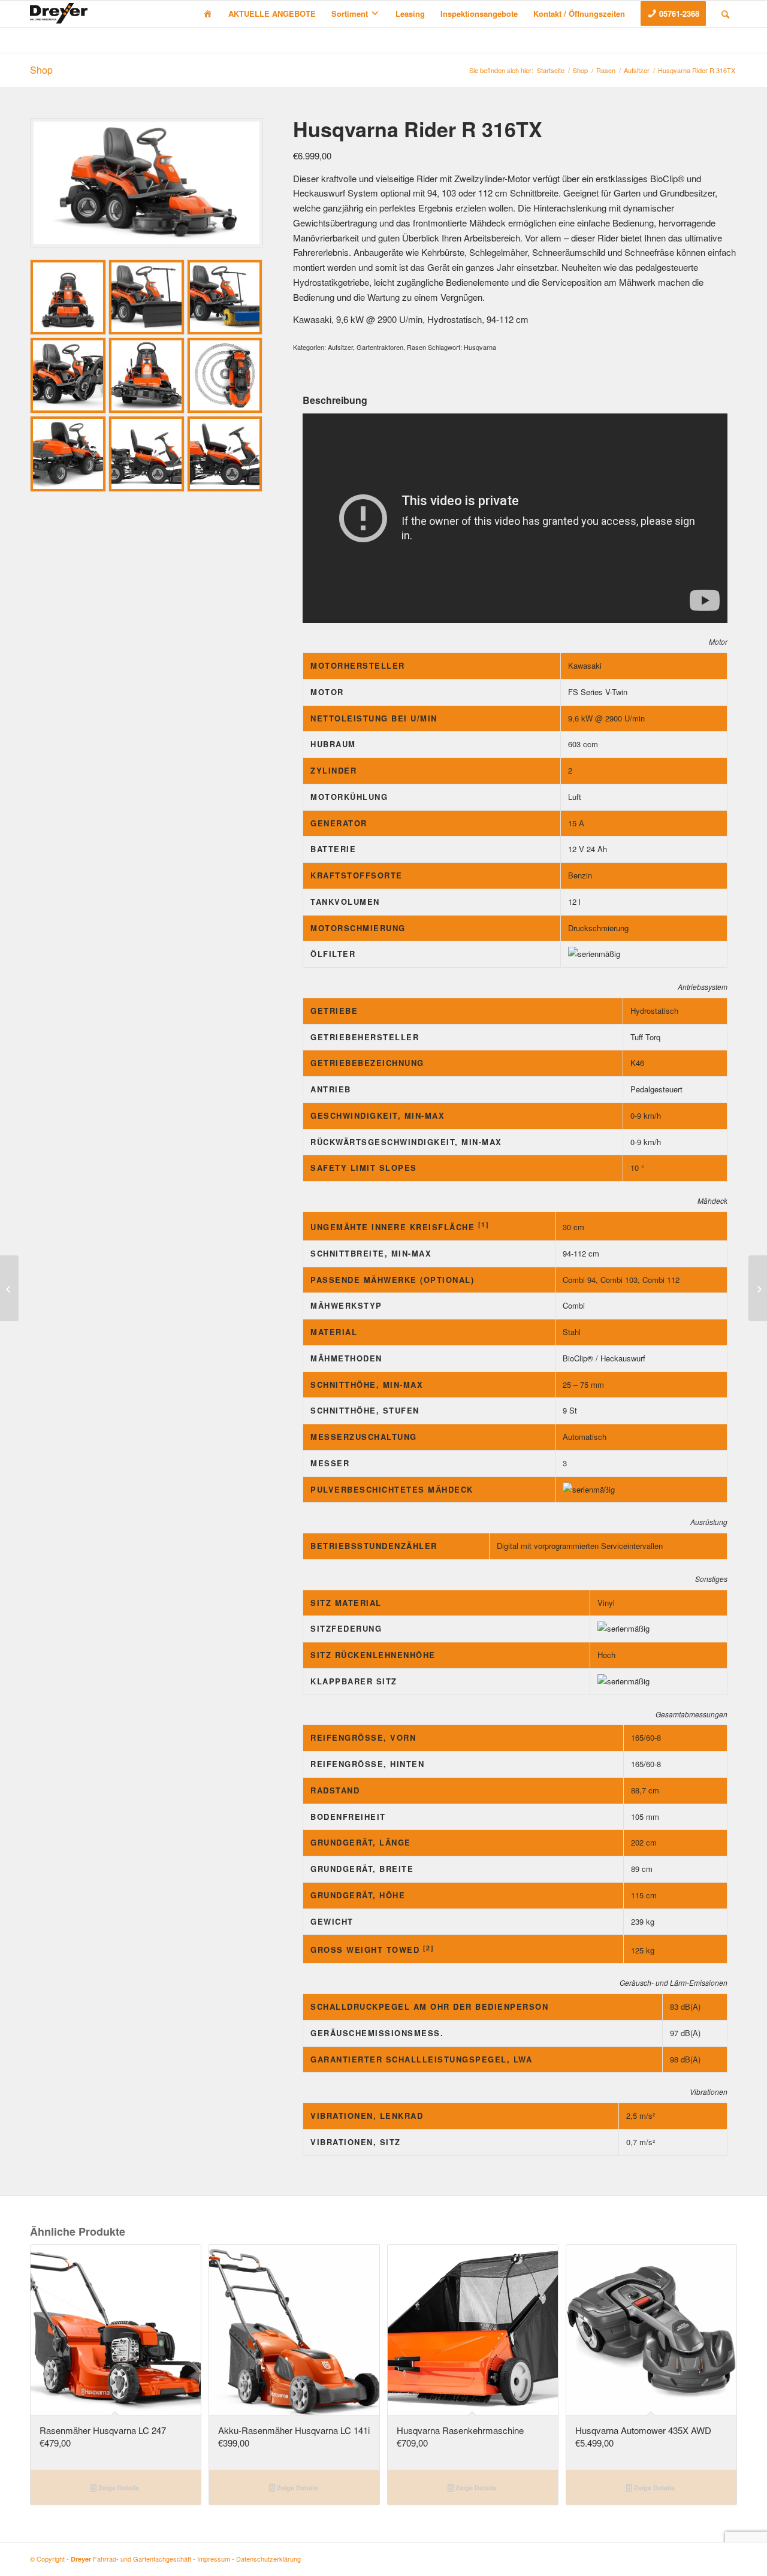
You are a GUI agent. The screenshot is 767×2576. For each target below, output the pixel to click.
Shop (41, 70)
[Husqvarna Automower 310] (9, 1288)
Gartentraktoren (380, 347)
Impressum (214, 2559)
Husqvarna (480, 347)
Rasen (606, 70)
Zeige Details (118, 2488)
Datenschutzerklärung (268, 2559)
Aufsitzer (637, 70)
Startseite (551, 70)
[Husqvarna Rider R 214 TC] (758, 1288)
